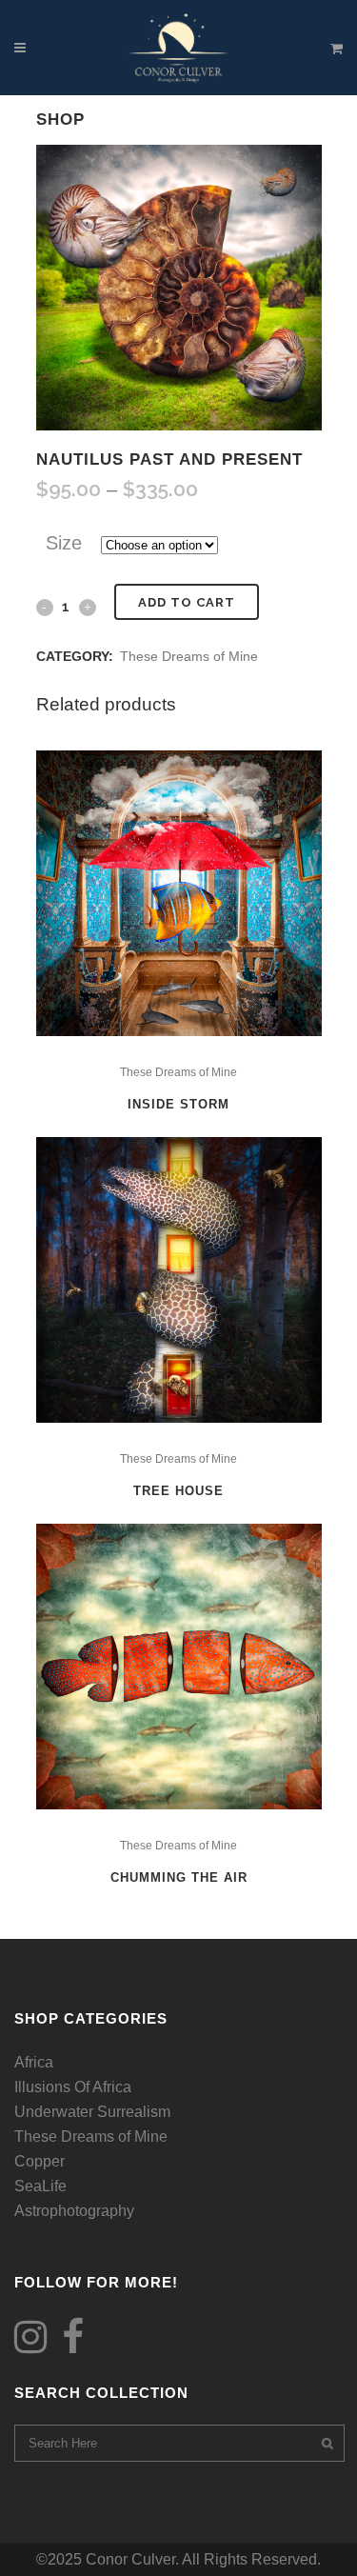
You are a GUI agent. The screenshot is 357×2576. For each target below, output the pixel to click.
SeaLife (40, 2186)
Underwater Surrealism (92, 2112)
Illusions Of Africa (73, 2087)
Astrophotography (74, 2211)
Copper (40, 2161)
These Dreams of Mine (189, 656)
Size (64, 543)
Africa (34, 2062)
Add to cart (187, 602)
